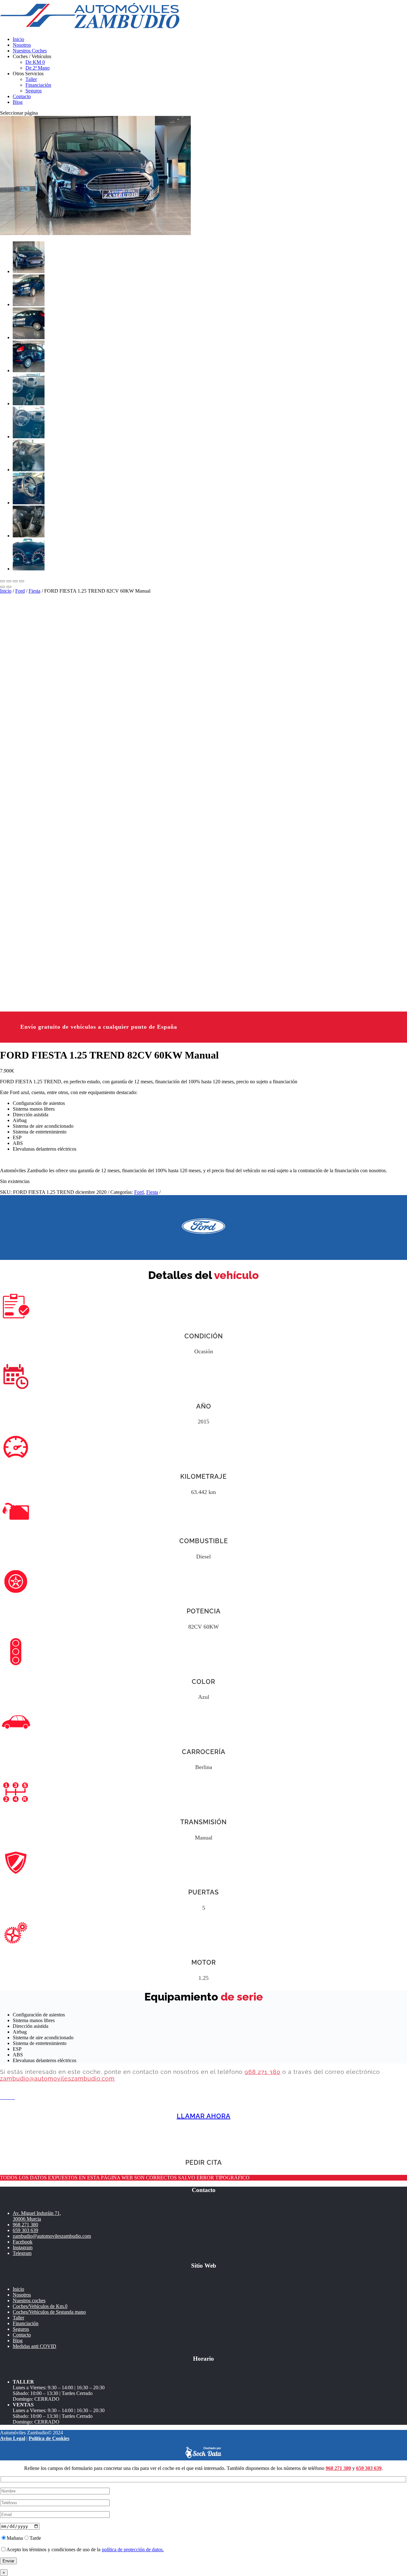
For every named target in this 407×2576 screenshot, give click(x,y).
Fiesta (34, 591)
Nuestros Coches (30, 51)
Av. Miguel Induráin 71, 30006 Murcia (37, 2216)
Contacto (22, 96)
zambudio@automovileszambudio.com (57, 2078)
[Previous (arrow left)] (3, 587)
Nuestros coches (29, 2300)
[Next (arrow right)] (9, 587)
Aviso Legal (13, 2438)
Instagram (23, 2247)
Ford (20, 591)
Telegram (22, 2253)
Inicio (18, 39)
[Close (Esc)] (3, 581)
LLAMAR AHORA (204, 2116)
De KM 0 (35, 62)
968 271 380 (262, 2072)
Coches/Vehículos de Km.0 (40, 2306)
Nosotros (22, 45)
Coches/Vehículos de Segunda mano (49, 2312)
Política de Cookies (49, 2438)
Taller (31, 79)
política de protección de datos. (133, 2549)
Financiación (38, 85)
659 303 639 (25, 2230)
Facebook (23, 2242)
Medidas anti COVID (34, 2346)
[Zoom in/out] (22, 581)
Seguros (34, 91)
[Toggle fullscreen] (15, 581)
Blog (18, 102)
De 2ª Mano (38, 68)
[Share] (9, 581)
